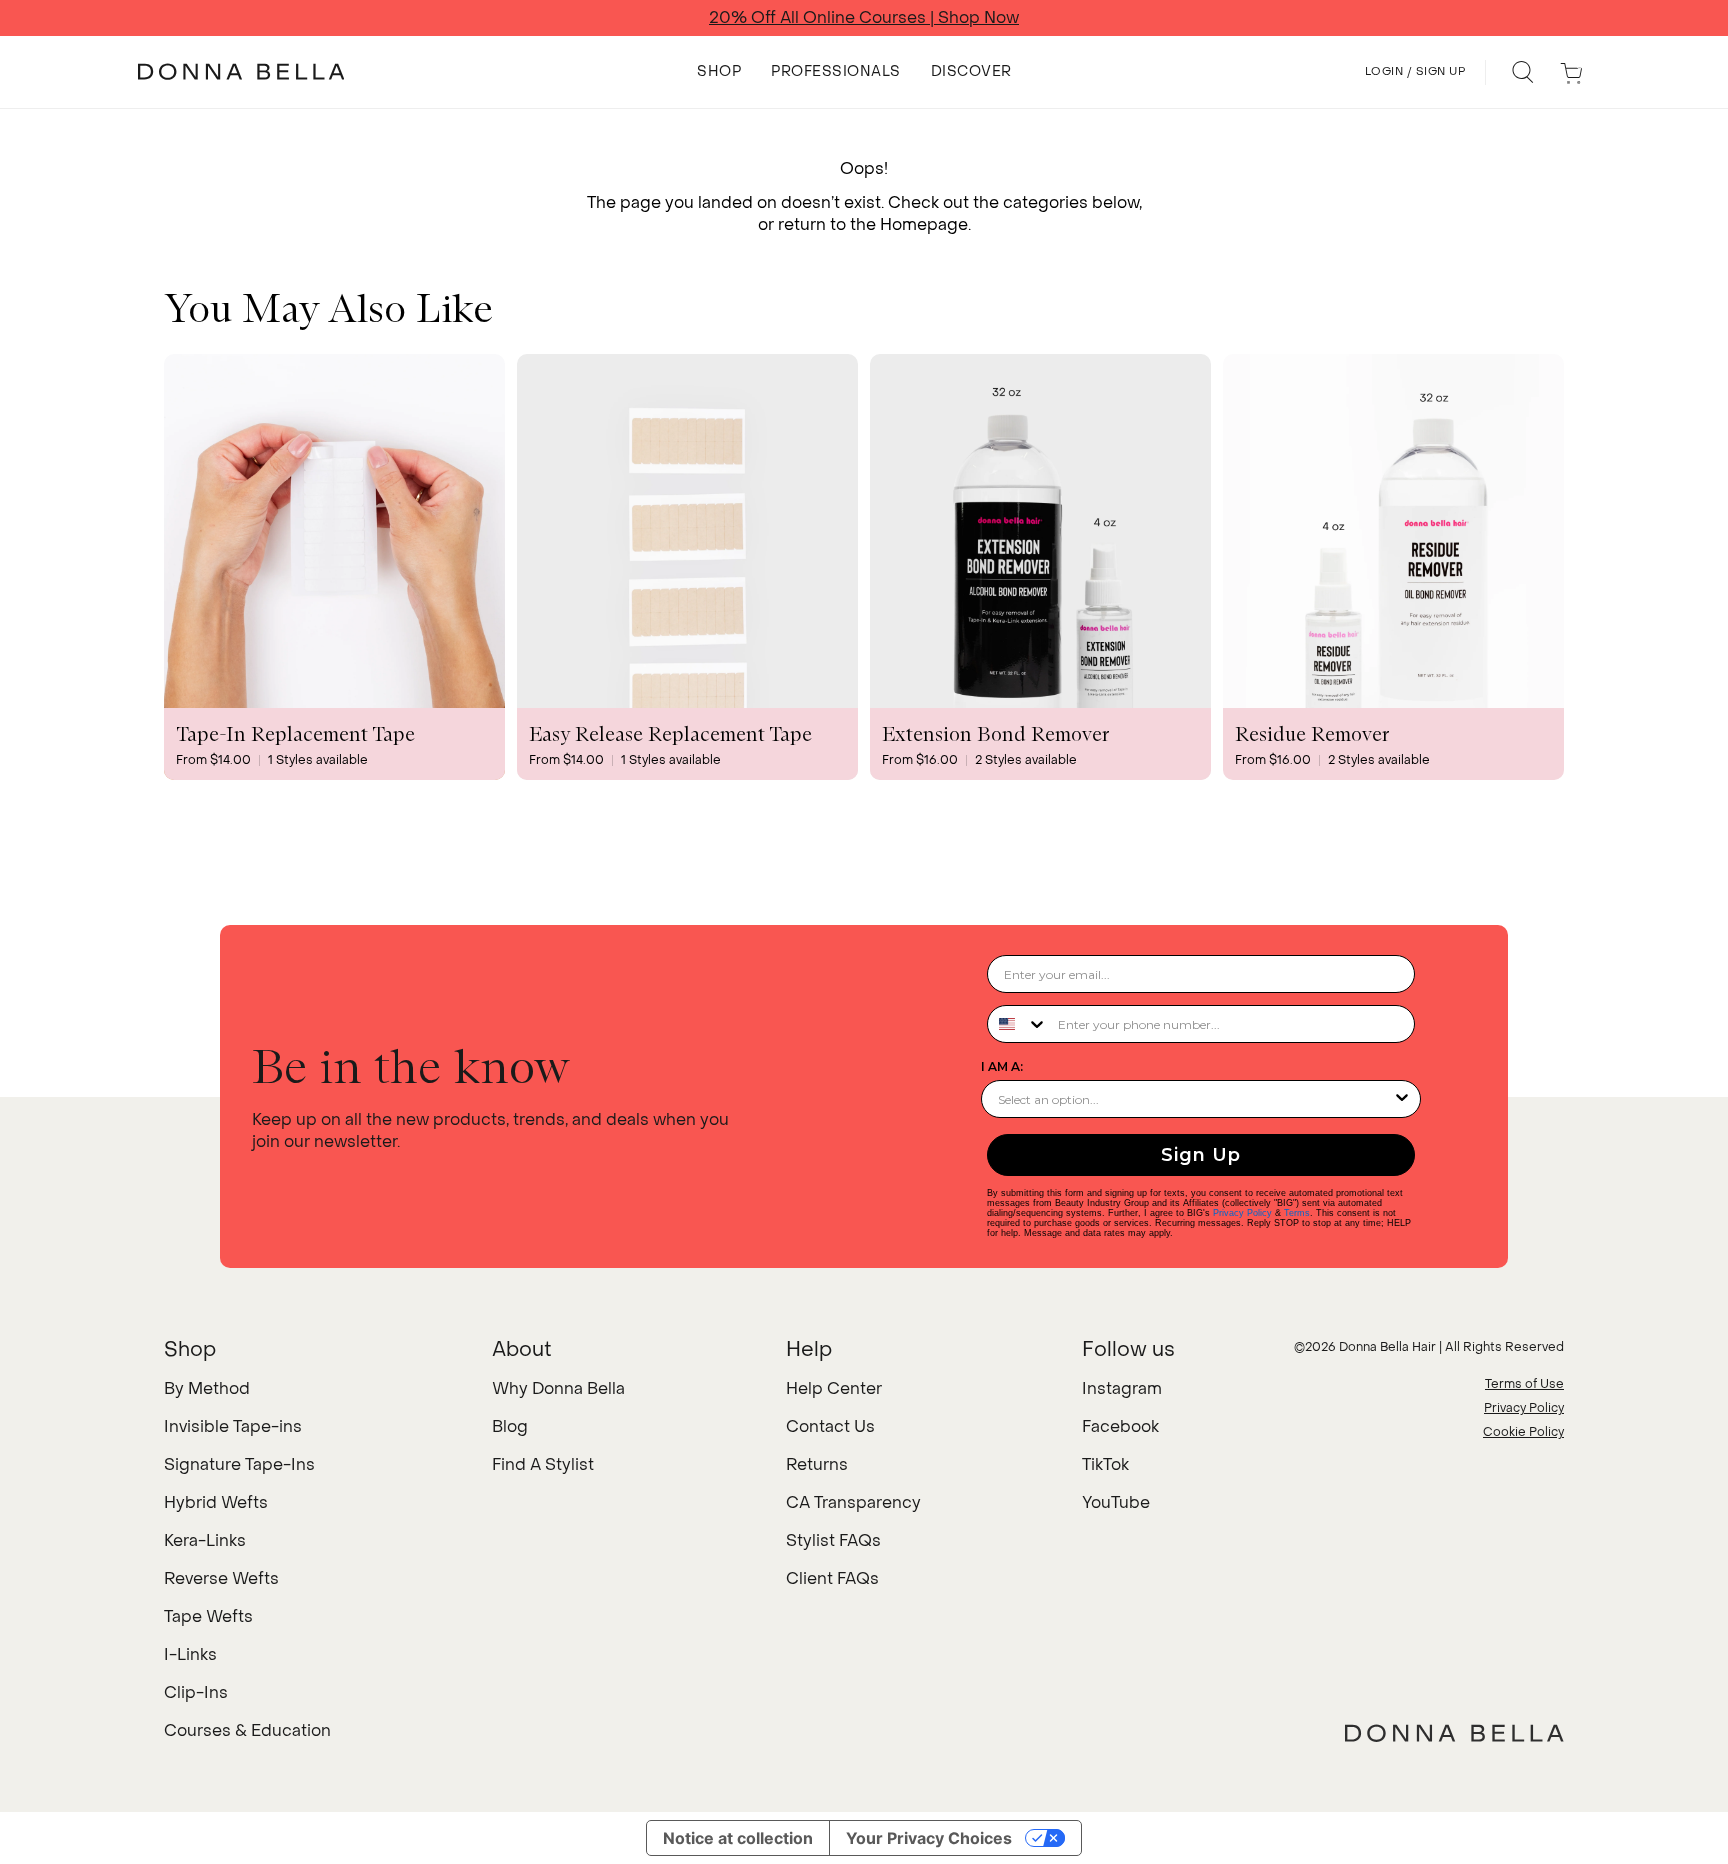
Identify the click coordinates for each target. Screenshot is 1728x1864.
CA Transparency (853, 1502)
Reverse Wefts (221, 1578)
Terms (1297, 1213)
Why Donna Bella (558, 1388)
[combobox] (1018, 1024)
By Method (207, 1388)
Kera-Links (205, 1540)
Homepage (924, 224)
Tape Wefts (208, 1616)
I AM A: (1002, 1066)
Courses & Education (247, 1730)
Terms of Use (1524, 1384)
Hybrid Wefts (216, 1502)
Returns (817, 1464)
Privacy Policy (1242, 1213)
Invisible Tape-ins (233, 1426)
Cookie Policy (1523, 1432)
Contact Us (830, 1426)
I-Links (190, 1654)
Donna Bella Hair (1387, 1347)
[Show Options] (1402, 1099)
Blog (510, 1426)
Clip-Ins (196, 1692)
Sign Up (1201, 1155)
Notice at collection (738, 1838)
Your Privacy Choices (929, 1838)
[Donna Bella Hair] (1454, 1733)
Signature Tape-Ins (239, 1464)
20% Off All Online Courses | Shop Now (864, 18)
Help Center (834, 1388)
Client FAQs (832, 1578)
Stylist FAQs (833, 1540)
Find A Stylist (543, 1464)
